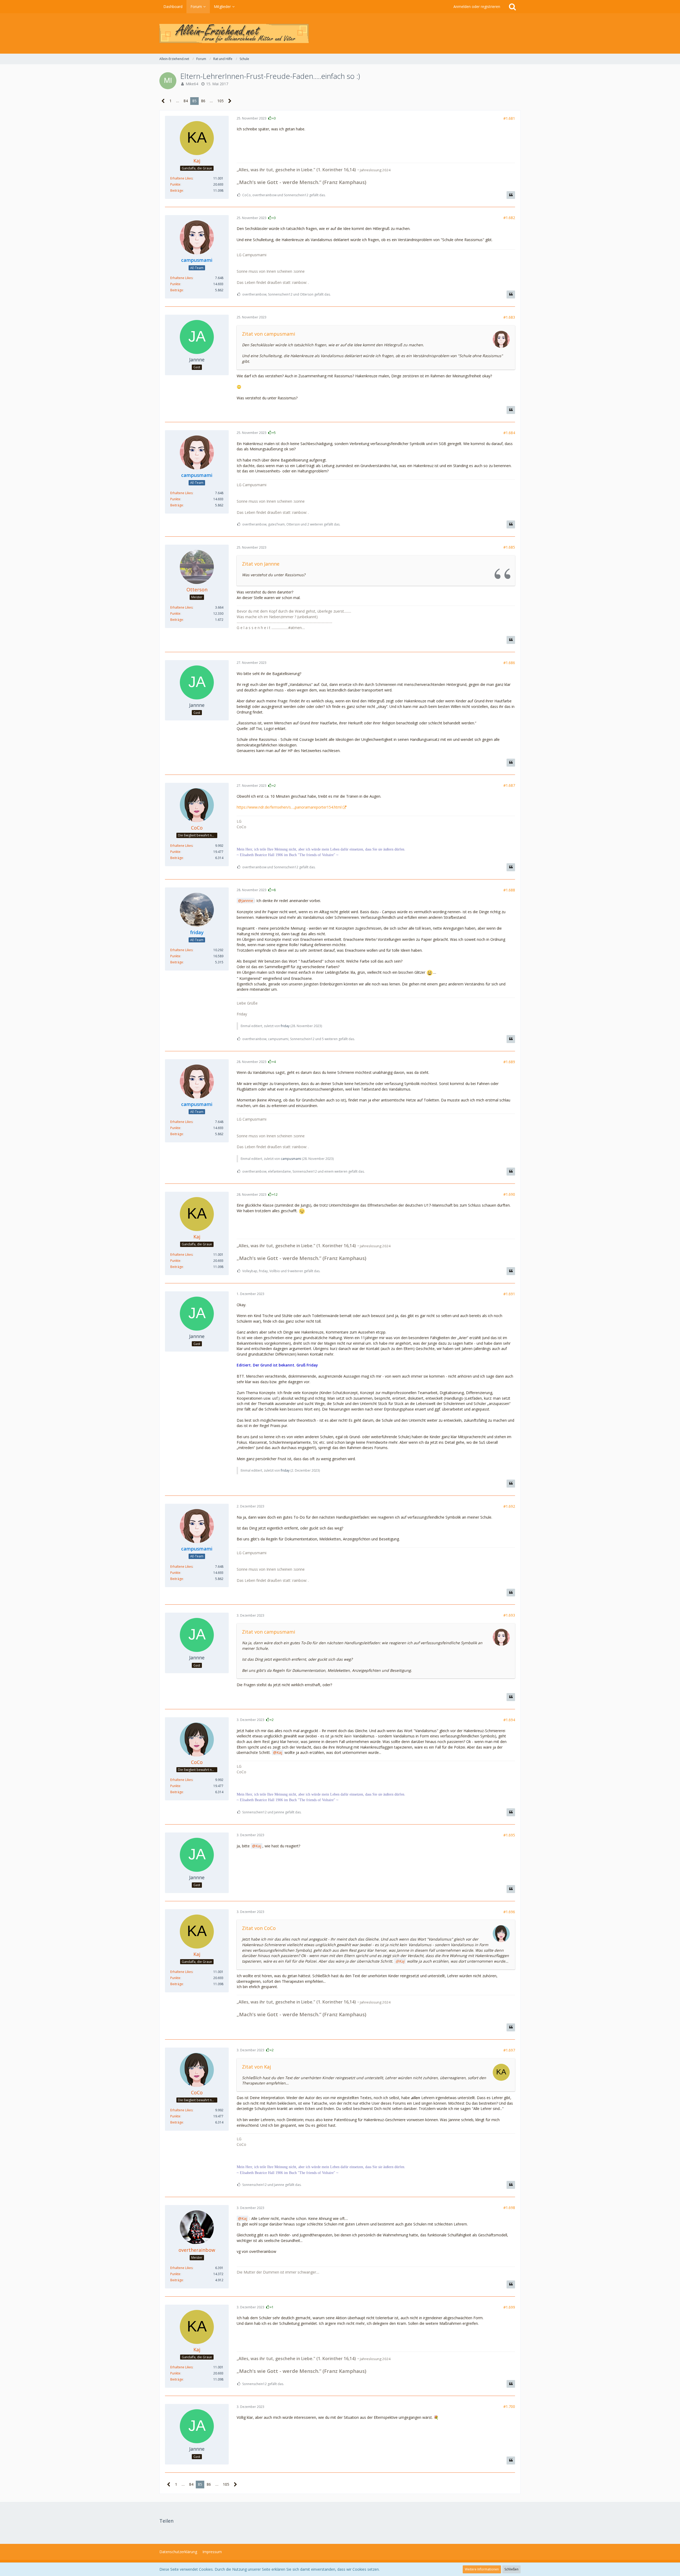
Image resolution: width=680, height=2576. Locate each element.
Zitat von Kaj (256, 2067)
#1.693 (509, 1615)
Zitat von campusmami (269, 334)
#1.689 (509, 1062)
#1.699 (509, 2307)
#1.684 (509, 433)
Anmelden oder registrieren (477, 7)
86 (203, 101)
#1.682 (509, 218)
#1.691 (509, 1294)
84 (186, 101)
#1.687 (509, 785)
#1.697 (509, 2050)
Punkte (175, 184)
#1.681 (509, 118)
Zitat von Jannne (261, 564)
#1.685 (509, 547)
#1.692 (509, 1506)
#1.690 (509, 1194)
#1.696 (509, 1912)
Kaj (279, 1752)
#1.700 (509, 2406)
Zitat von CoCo (259, 1928)
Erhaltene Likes (181, 178)
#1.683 (509, 317)
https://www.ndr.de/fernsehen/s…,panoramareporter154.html (289, 807)
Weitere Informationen (482, 2569)
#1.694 (509, 1720)
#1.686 (509, 663)
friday (285, 1026)
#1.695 (509, 1835)
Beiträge (177, 191)
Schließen (511, 2569)
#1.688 (509, 890)
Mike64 (192, 84)
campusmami (291, 1159)
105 (220, 101)
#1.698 (509, 2208)
